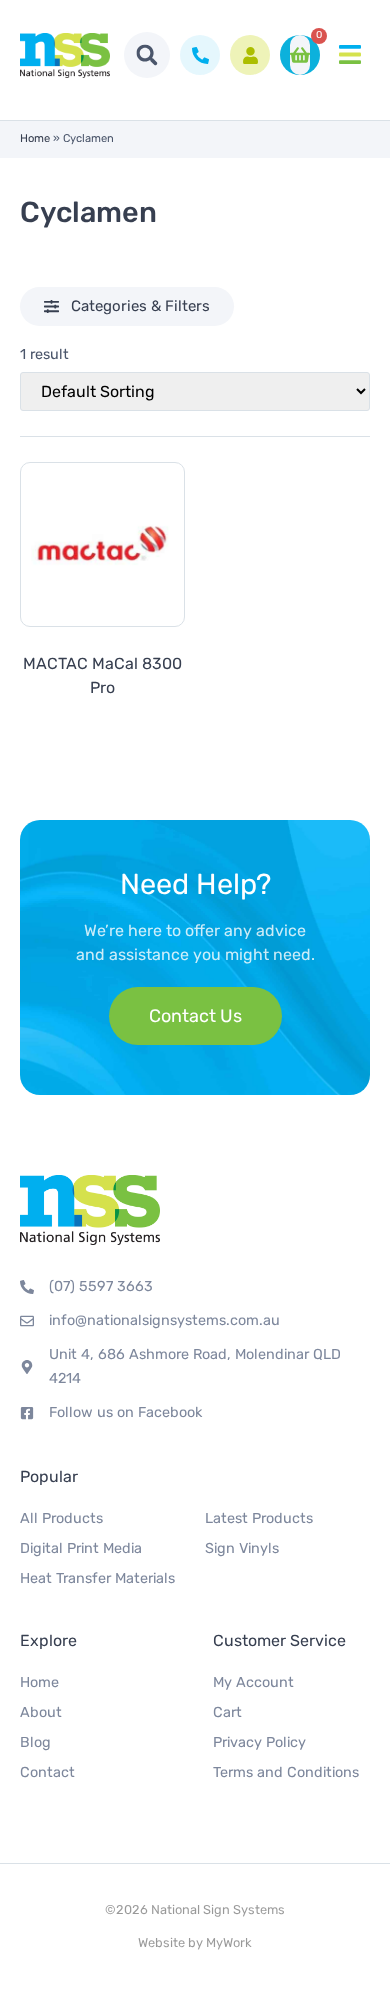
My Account (253, 1682)
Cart (227, 1712)
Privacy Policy (259, 1742)
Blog (35, 1742)
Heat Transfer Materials (97, 1578)
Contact (47, 1772)
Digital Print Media (81, 1548)
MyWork (229, 1942)
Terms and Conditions (286, 1772)
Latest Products (259, 1518)
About (41, 1712)
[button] (147, 55)
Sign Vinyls (242, 1548)
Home (35, 138)
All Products (61, 1518)
